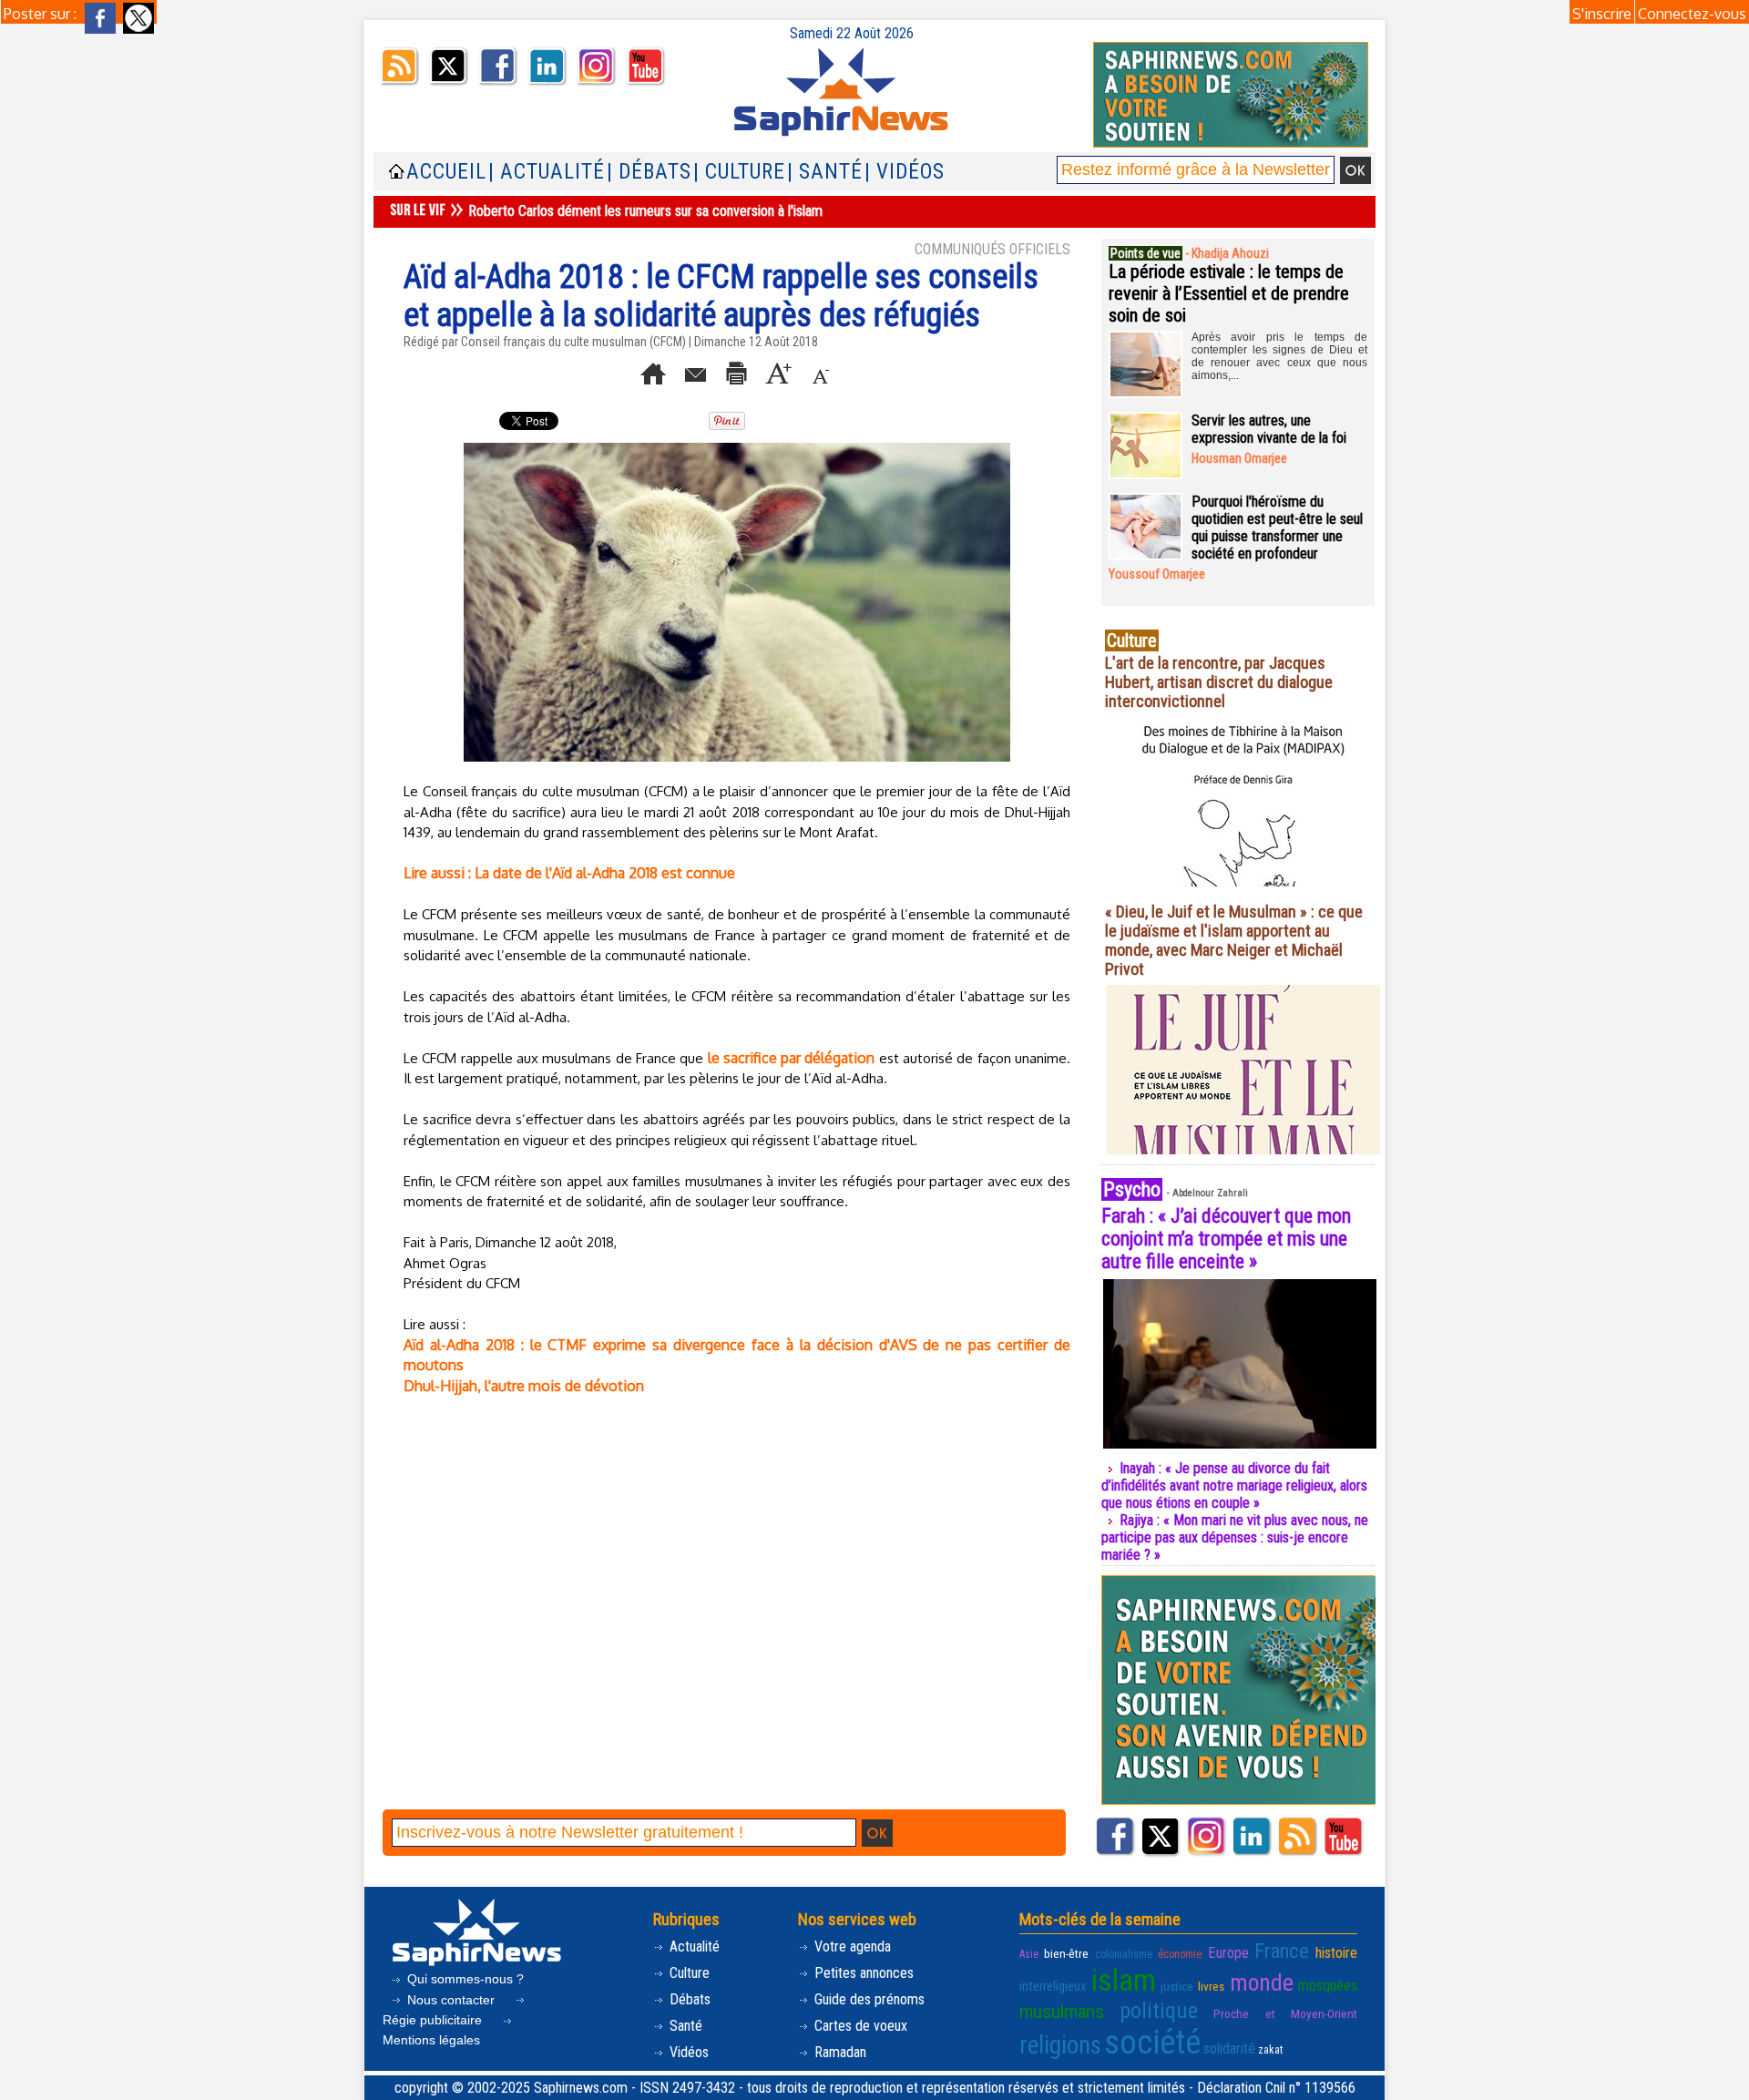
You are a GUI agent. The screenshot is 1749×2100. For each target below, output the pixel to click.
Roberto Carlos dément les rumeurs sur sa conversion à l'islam (645, 211)
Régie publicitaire (434, 2020)
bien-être (1066, 1953)
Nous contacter (451, 2000)
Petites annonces (862, 1973)
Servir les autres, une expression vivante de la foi (1269, 429)
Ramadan (839, 2052)
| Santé (825, 172)
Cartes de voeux (859, 2026)
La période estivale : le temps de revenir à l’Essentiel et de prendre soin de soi (1229, 293)
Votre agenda (851, 1946)
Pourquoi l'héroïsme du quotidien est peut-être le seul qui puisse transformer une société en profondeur (1277, 528)
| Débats (649, 172)
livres (1211, 1986)
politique (1159, 2011)
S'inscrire (1602, 14)
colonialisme (1124, 1954)
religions (1060, 2045)
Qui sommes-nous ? (464, 1979)
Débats (688, 1999)
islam (1124, 1980)
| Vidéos (905, 172)
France (1282, 1951)
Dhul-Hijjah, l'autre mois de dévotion (524, 1386)
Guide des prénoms (868, 1999)
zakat (1270, 2050)
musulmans (1062, 2012)
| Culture (739, 172)
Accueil (446, 172)
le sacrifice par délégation (792, 1058)
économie (1180, 1954)
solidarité (1229, 2049)
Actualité (693, 1946)
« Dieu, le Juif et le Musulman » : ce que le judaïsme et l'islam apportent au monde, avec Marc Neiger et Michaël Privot (1234, 940)
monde (1262, 1982)
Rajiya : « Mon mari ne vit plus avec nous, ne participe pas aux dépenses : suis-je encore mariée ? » (1235, 1537)
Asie (1029, 1954)
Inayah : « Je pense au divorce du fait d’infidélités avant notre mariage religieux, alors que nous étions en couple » (1234, 1485)
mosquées (1328, 1986)
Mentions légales (431, 2040)
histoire (1336, 1953)
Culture (688, 1973)
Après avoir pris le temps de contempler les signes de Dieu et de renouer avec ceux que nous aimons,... (1279, 356)
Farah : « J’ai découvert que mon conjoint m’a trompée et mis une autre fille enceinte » (1226, 1239)
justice (1177, 1986)
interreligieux (1053, 1986)
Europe (1228, 1953)
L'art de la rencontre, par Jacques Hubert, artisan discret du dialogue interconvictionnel (1219, 682)
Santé (684, 2026)
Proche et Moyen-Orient (1285, 2013)
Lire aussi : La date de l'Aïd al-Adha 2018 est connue (569, 873)
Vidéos (687, 2052)
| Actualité (547, 172)
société (1152, 2043)
